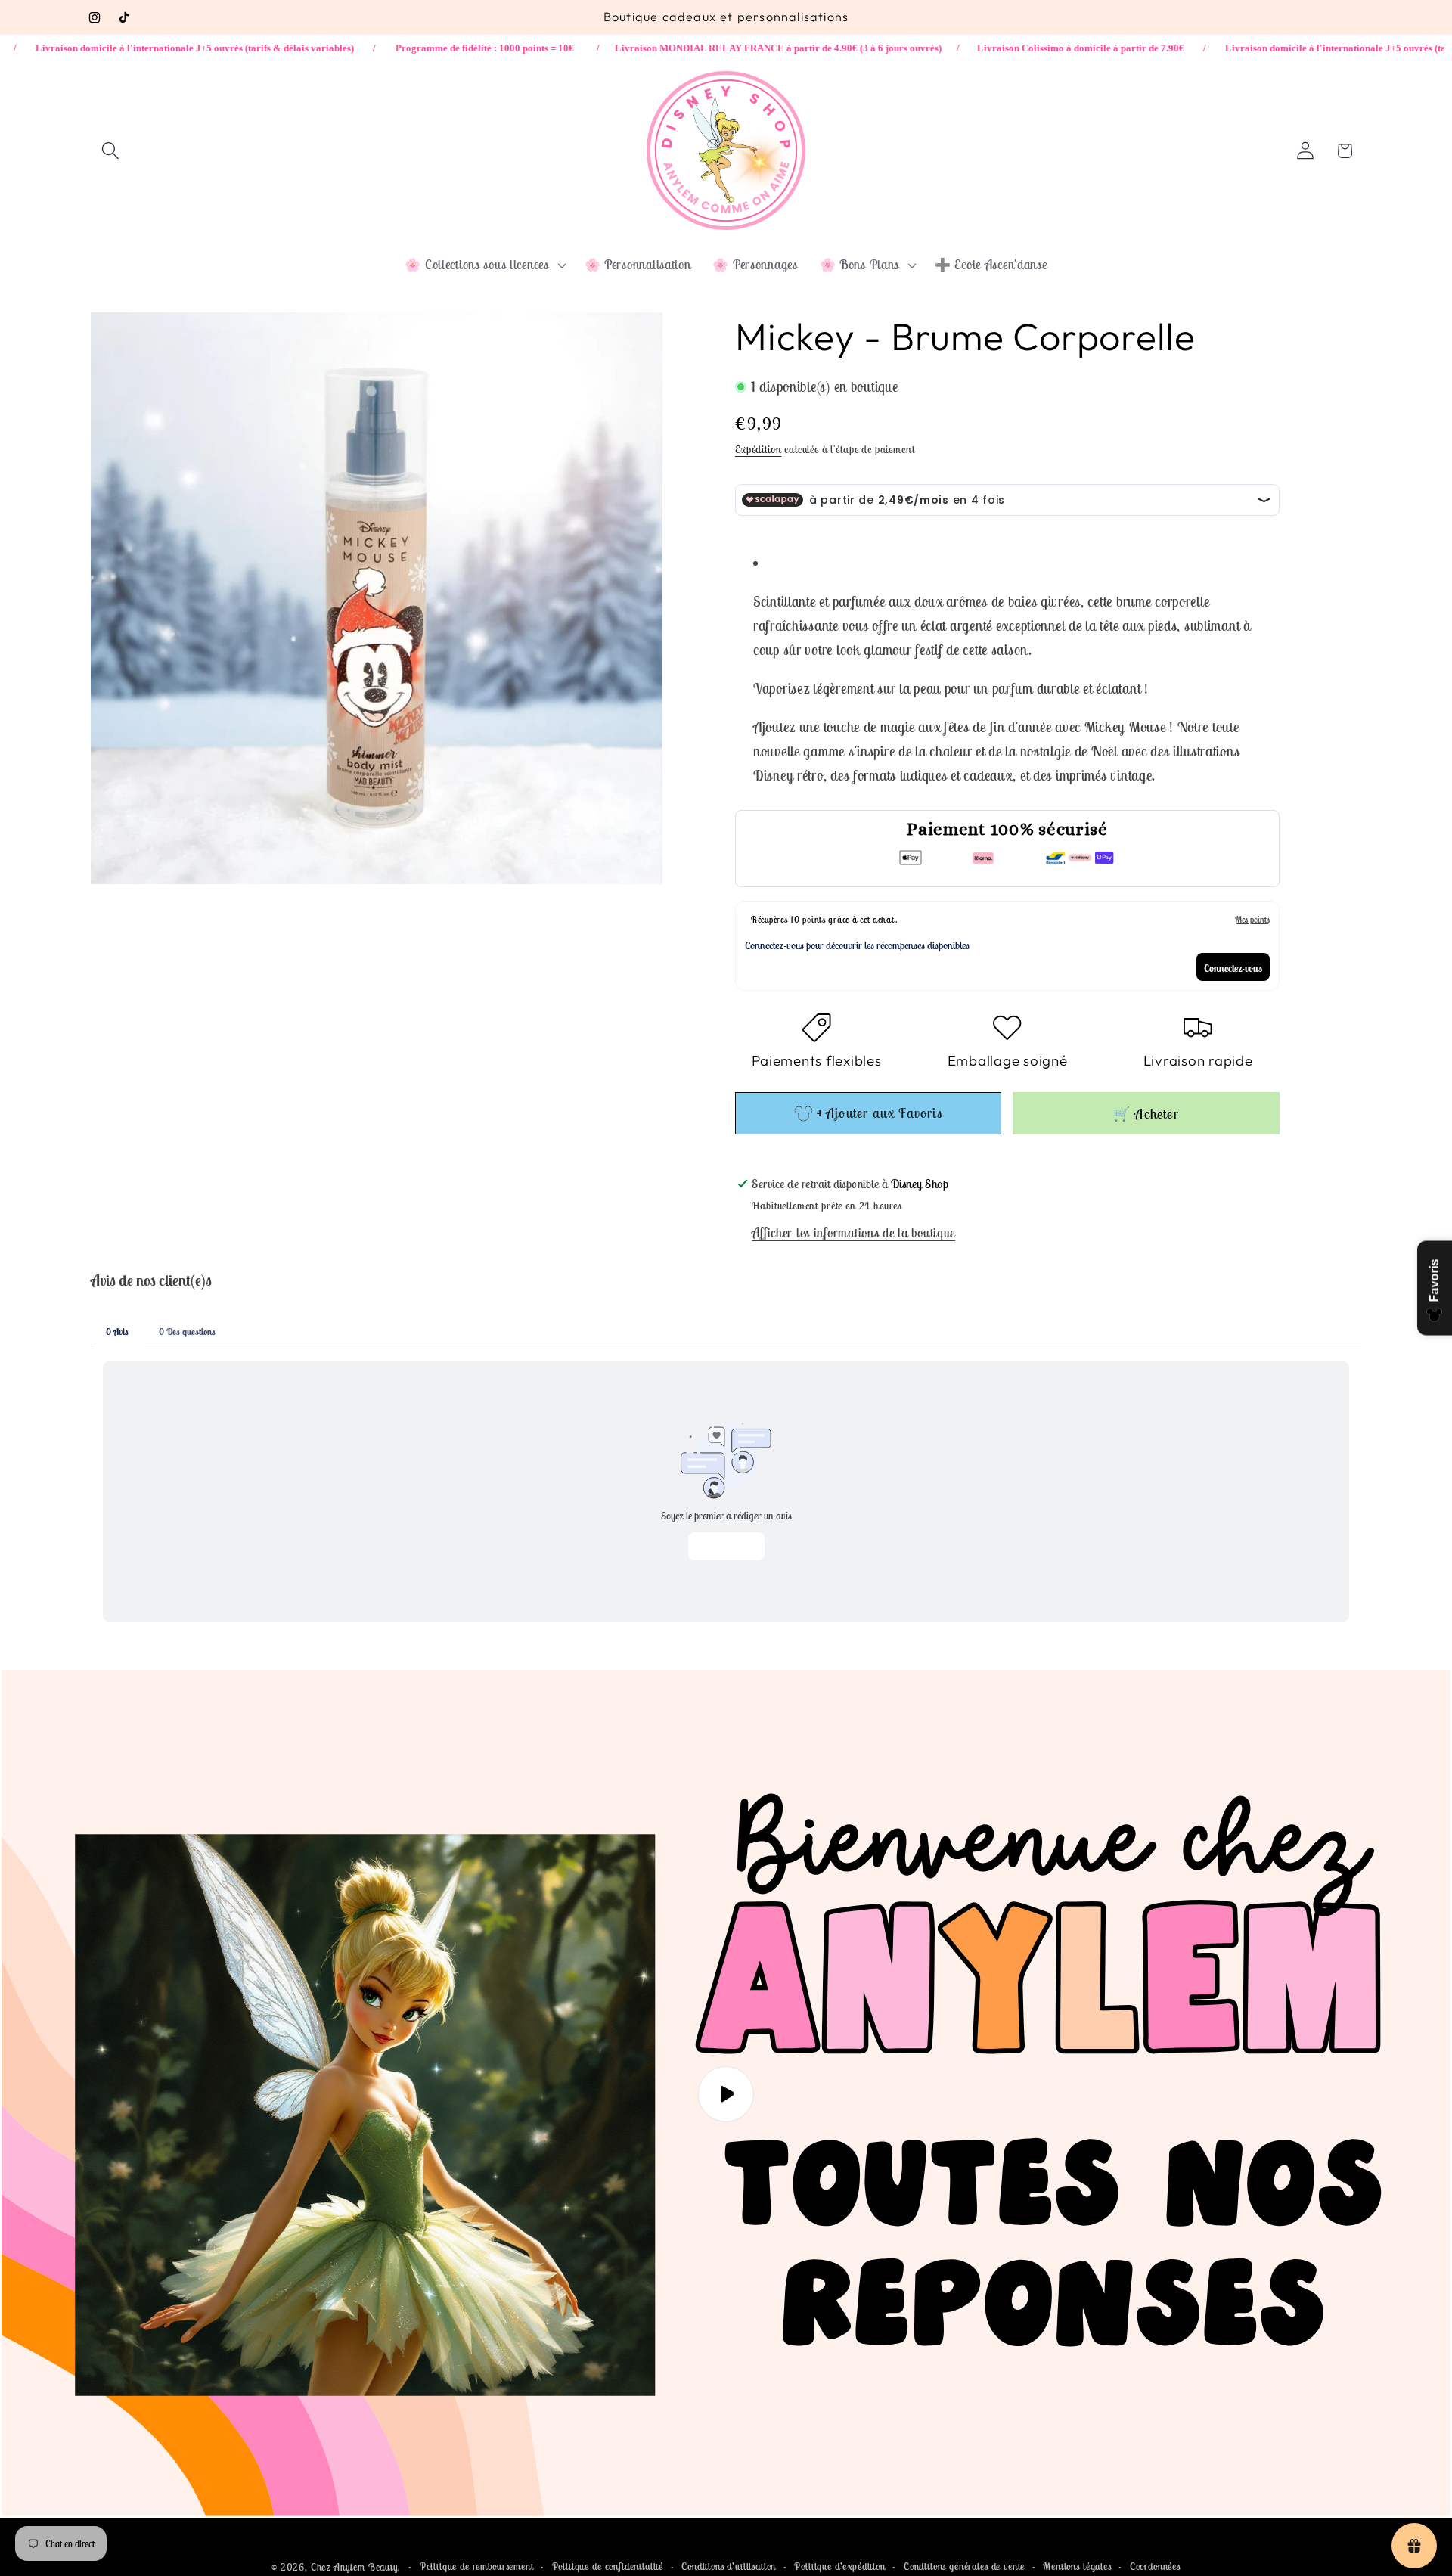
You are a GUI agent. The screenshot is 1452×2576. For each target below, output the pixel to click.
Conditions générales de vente (964, 2567)
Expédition (758, 449)
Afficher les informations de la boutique (853, 1234)
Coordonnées (1155, 2567)
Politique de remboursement (477, 2567)
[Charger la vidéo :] (726, 2094)
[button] (111, 151)
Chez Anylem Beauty (355, 2567)
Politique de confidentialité (608, 2567)
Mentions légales (1077, 2567)
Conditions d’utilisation (729, 2567)
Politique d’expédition (839, 2567)
